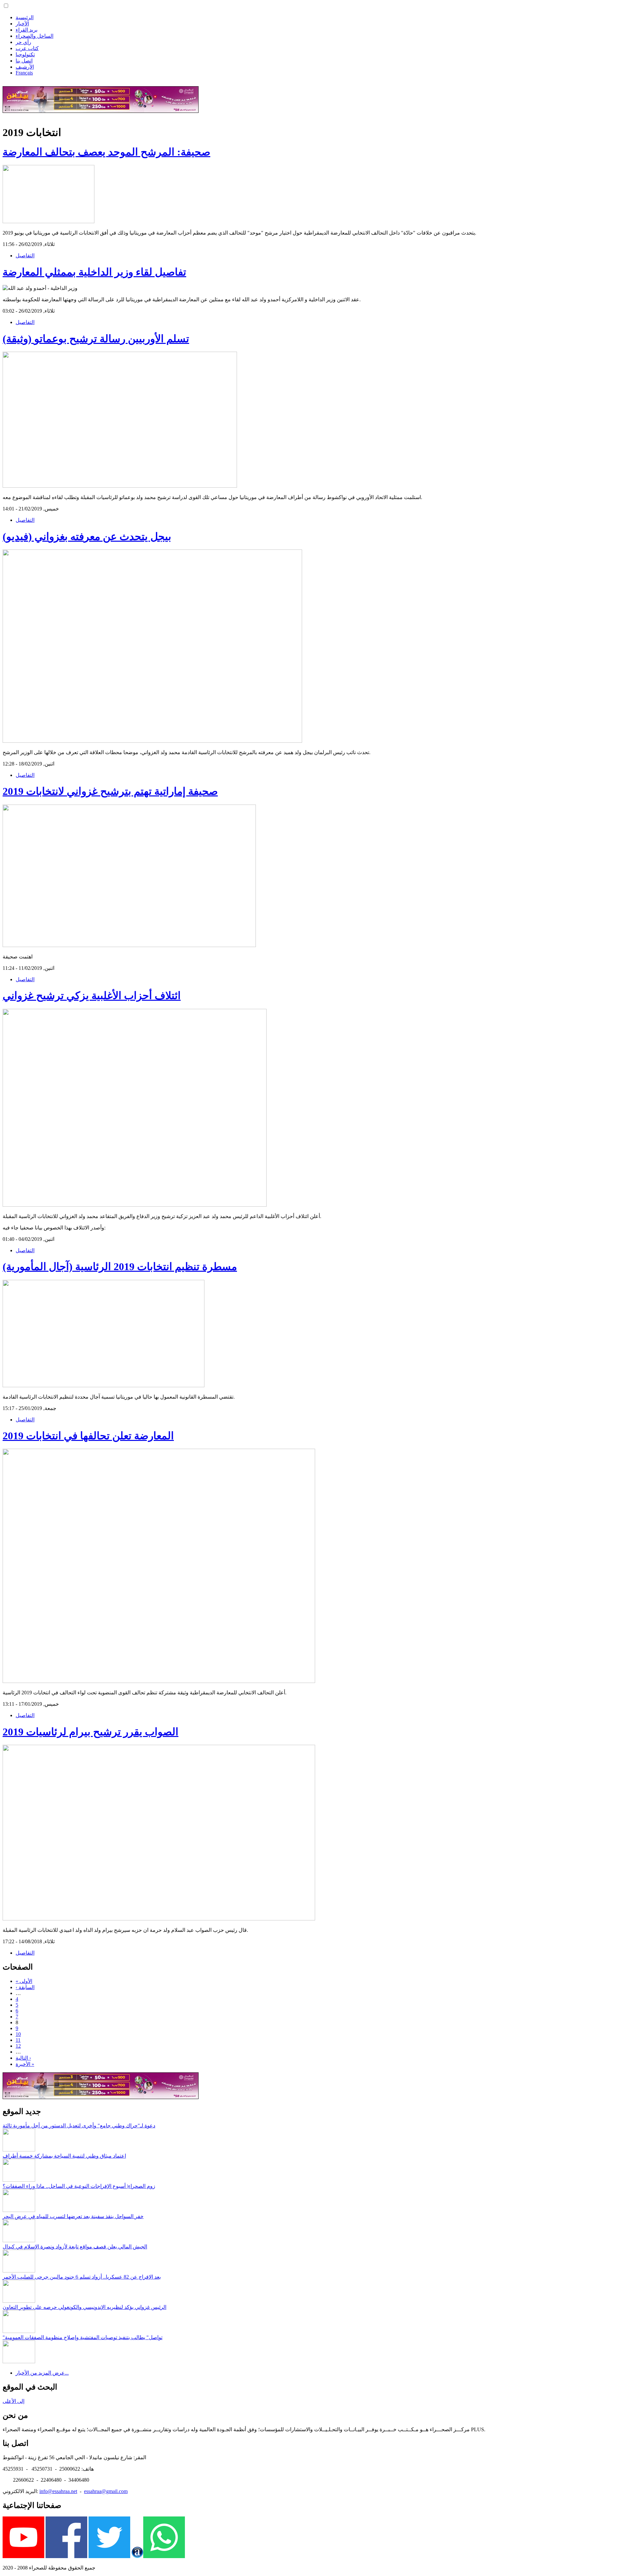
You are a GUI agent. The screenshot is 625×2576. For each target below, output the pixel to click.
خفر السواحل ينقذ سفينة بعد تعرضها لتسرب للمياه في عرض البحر (73, 2216)
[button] (6, 6)
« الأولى (24, 1981)
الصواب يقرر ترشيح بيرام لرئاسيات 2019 (90, 1732)
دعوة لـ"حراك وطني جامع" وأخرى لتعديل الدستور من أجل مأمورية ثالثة (79, 2126)
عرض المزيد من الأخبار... (42, 2373)
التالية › (23, 2058)
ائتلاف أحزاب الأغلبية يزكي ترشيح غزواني (92, 996)
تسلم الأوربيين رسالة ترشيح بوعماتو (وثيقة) (96, 339)
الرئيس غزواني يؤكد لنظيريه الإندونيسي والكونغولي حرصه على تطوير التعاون (84, 2307)
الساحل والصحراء (35, 36)
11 (18, 2040)
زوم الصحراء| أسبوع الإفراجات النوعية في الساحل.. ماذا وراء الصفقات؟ (79, 2186)
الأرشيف (25, 67)
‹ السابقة (25, 1987)
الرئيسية (25, 17)
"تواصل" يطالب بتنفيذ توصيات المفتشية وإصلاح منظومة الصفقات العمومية (83, 2337)
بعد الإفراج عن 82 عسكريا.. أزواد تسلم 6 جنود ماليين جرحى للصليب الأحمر (82, 2277)
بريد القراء (27, 30)
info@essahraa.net (58, 2491)
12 (18, 2046)
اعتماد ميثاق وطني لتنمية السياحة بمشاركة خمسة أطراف (64, 2156)
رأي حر (23, 42)
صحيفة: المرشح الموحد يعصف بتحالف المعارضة (106, 152)
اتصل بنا (24, 61)
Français (24, 73)
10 (18, 2034)
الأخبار (22, 24)
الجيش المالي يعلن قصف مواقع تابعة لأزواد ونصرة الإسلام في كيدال (75, 2247)
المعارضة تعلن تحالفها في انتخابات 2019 (88, 1436)
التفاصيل (25, 256)
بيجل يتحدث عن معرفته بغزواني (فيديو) (87, 536)
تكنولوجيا (25, 54)
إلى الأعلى (14, 2401)
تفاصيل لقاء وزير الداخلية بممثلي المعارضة (94, 272)
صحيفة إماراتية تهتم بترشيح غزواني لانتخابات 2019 (110, 791)
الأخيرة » (25, 2064)
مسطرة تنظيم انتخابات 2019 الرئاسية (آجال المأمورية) (120, 1267)
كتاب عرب (27, 48)
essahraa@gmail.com (106, 2491)
